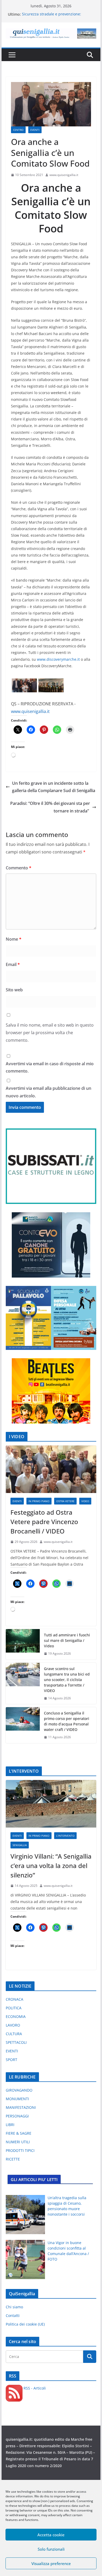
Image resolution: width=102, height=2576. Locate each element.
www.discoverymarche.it (58, 659)
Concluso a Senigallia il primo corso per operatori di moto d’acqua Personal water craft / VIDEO (67, 1721)
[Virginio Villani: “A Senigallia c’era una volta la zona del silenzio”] (51, 1804)
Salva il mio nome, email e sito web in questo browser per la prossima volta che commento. (50, 1033)
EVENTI (35, 130)
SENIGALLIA (20, 1845)
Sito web (14, 990)
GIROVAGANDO (19, 2090)
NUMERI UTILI (18, 2142)
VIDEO (85, 1501)
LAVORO (13, 2025)
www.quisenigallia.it (64, 175)
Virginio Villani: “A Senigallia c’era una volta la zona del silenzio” (51, 1866)
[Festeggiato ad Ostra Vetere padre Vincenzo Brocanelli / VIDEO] (51, 1469)
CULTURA (14, 2034)
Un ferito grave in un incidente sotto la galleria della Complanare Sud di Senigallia (54, 787)
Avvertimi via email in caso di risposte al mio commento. (50, 1067)
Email (13, 964)
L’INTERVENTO (65, 1836)
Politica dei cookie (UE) (25, 2324)
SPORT (12, 2060)
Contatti (13, 2316)
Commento (19, 868)
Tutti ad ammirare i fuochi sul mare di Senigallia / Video (67, 1640)
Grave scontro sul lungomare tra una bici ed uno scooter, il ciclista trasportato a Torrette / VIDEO (67, 1680)
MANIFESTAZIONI (21, 2107)
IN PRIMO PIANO (39, 1501)
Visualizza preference (51, 2563)
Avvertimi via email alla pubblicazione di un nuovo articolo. (49, 1092)
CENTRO (18, 130)
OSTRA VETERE (65, 1501)
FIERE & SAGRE (19, 2133)
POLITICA (14, 2008)
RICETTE (13, 2159)
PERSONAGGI (17, 2116)
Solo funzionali (51, 2549)
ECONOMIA (16, 2016)
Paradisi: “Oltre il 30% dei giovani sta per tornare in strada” (50, 807)
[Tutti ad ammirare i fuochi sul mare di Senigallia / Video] (23, 1644)
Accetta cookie (51, 2535)
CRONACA (15, 1999)
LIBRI (10, 2125)
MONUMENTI (17, 2099)
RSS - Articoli (34, 2388)
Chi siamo (14, 2307)
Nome (14, 939)
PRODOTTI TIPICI (20, 2150)
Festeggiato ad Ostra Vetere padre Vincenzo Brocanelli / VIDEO (44, 1522)
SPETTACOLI (16, 2042)
